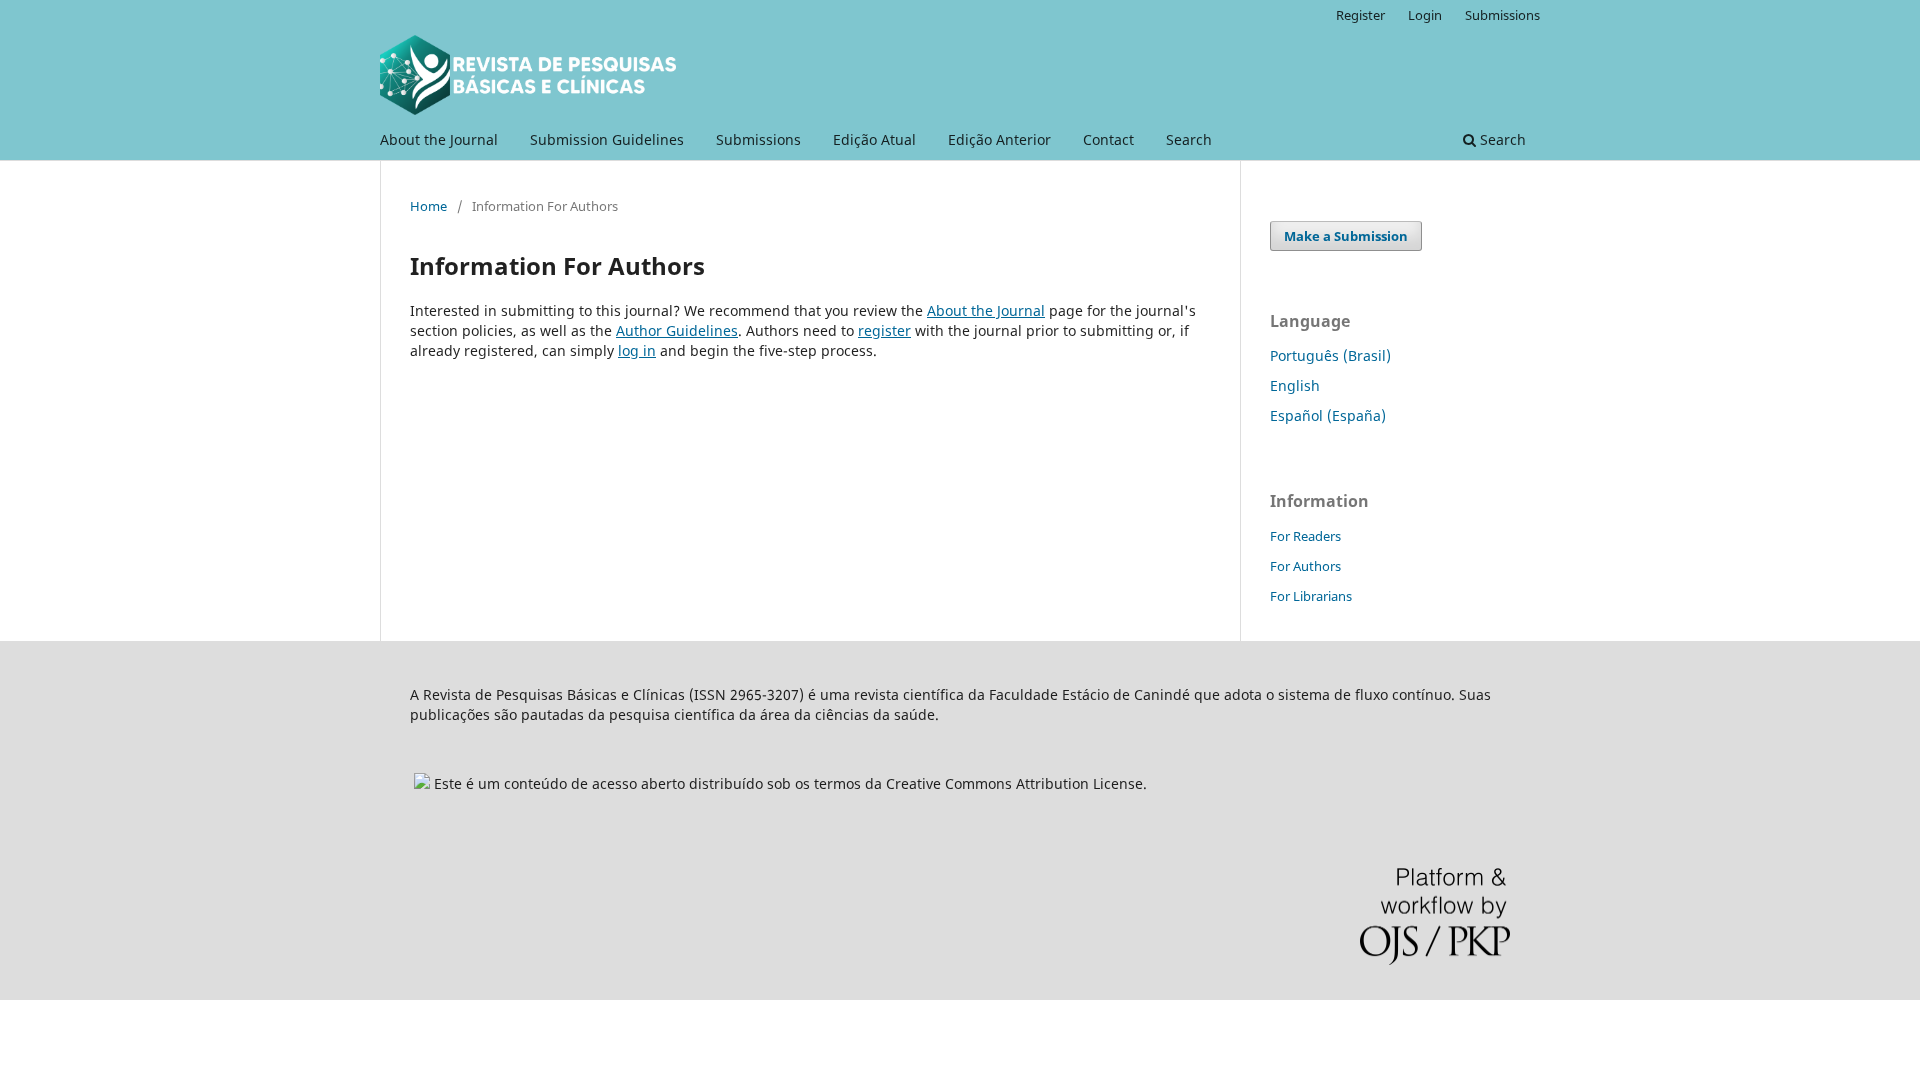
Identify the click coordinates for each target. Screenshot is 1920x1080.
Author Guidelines (677, 330)
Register (1360, 15)
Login (1425, 15)
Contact (1108, 139)
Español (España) (1328, 415)
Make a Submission (1346, 236)
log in (637, 350)
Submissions (758, 139)
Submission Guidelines (607, 139)
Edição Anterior (999, 139)
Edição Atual (874, 139)
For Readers (1305, 536)
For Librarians (1311, 596)
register (884, 330)
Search (1189, 139)
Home (428, 206)
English (1295, 385)
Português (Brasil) (1330, 355)
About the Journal (439, 139)
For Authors (1305, 566)
